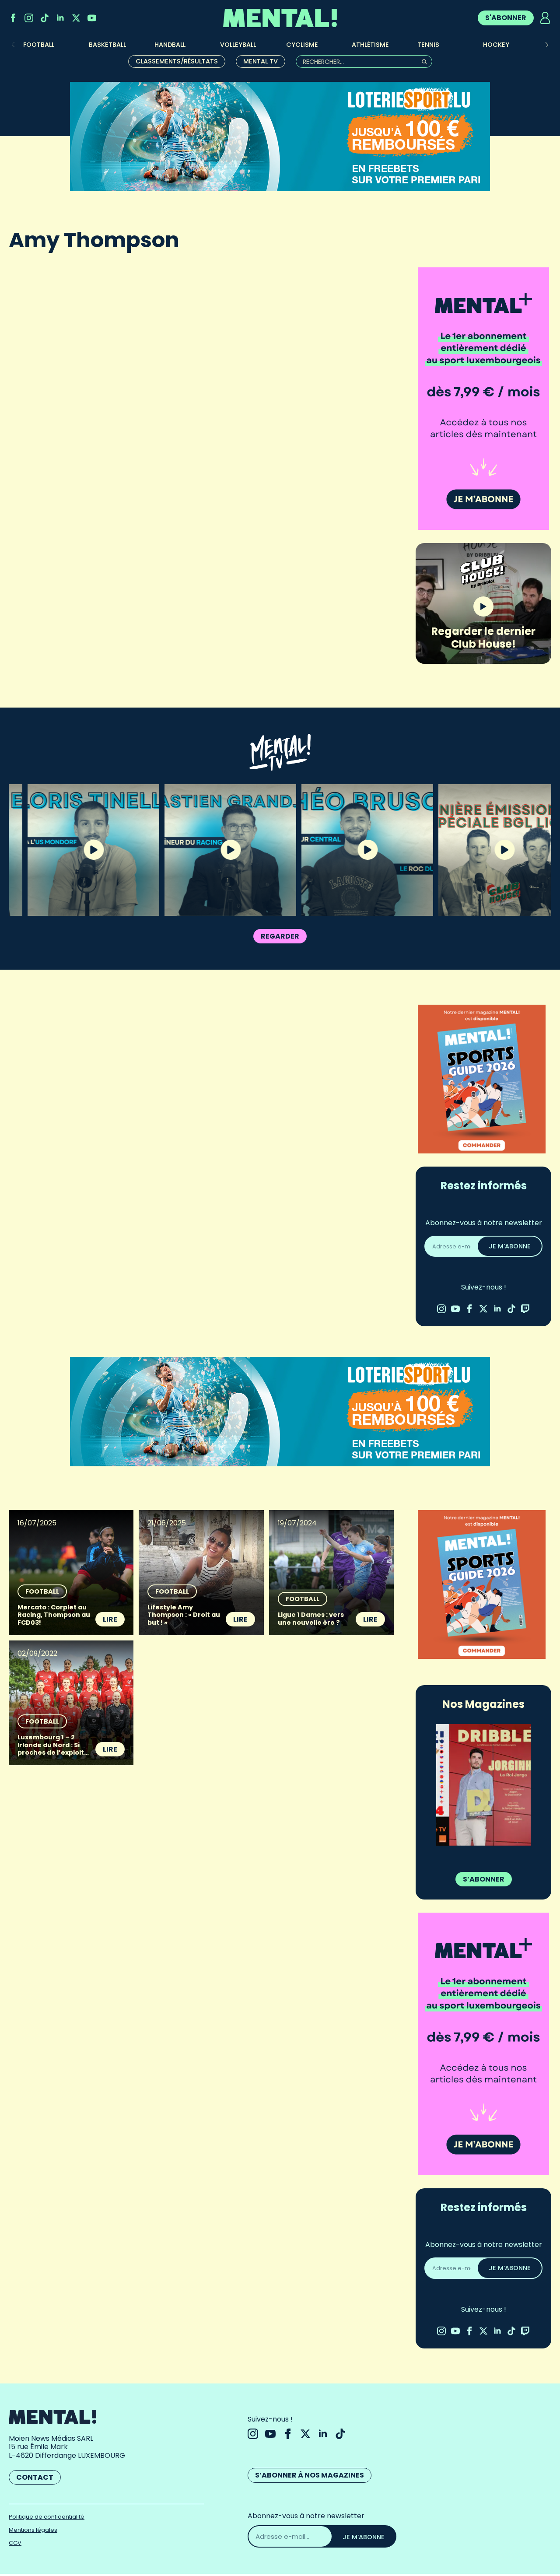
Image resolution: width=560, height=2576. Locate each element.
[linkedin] (60, 18)
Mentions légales (33, 2530)
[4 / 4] (483, 1785)
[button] (547, 45)
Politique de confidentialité (47, 2517)
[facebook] (13, 18)
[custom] (45, 18)
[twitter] (76, 18)
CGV (15, 2543)
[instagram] (29, 18)
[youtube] (92, 18)
